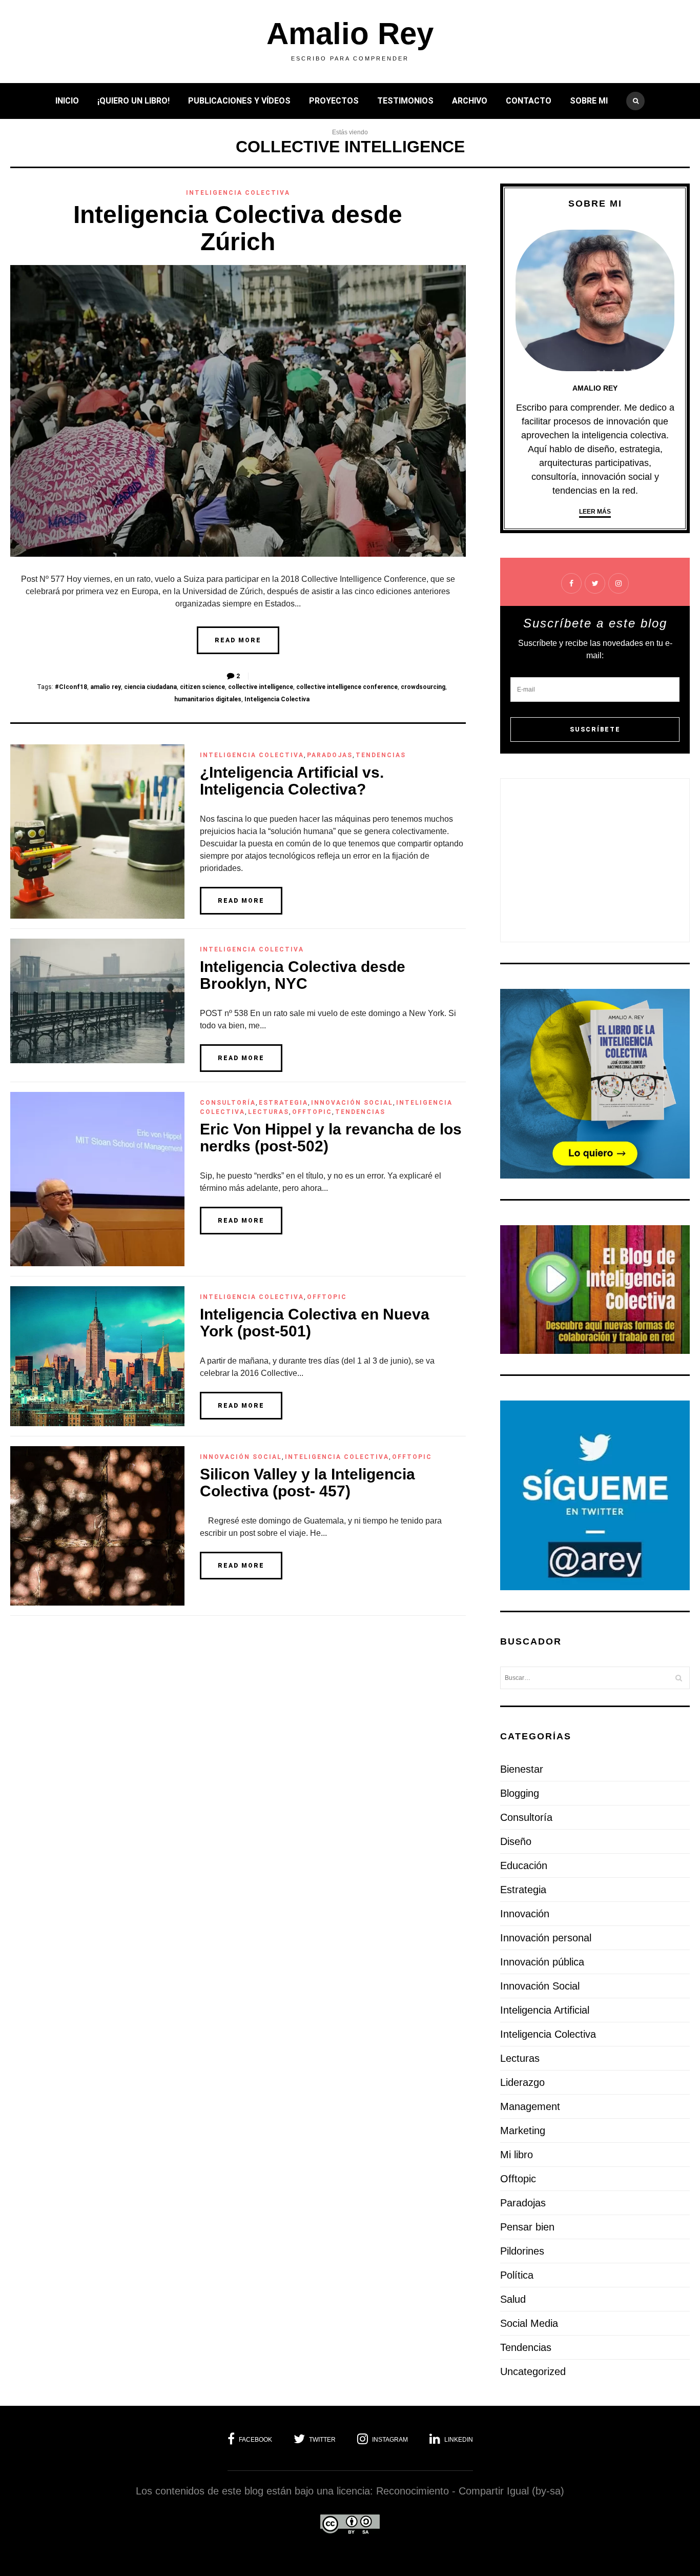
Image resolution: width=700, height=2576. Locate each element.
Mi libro (517, 2155)
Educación (524, 1865)
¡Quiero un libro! (133, 101)
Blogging (520, 1793)
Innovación (525, 1914)
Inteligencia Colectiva (238, 193)
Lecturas (269, 1112)
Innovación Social (352, 1103)
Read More (238, 640)
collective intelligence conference (347, 687)
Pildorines (522, 2251)
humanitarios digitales (208, 699)
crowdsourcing (423, 687)
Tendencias (381, 755)
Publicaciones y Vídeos (239, 101)
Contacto (529, 101)
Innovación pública (542, 1962)
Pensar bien (527, 2227)
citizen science (202, 687)
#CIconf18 (71, 687)
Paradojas (330, 755)
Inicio (67, 101)
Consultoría (228, 1103)
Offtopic (312, 1112)
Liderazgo (522, 2082)
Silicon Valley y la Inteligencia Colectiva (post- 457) (307, 1483)
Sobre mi (589, 101)
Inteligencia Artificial (545, 2010)
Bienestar (522, 1769)
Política (517, 2275)
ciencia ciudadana (150, 687)
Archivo (470, 101)
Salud (513, 2299)
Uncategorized (533, 2371)
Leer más (595, 512)
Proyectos (334, 101)
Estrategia (283, 1103)
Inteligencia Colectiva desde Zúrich (238, 228)
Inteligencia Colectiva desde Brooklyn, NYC (303, 975)
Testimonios (405, 101)
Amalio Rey (350, 34)
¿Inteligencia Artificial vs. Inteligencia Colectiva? (292, 781)
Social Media (529, 2323)
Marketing (523, 2131)
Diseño (516, 1841)
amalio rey (106, 687)
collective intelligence (261, 687)
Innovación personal (546, 1938)
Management (530, 2106)
